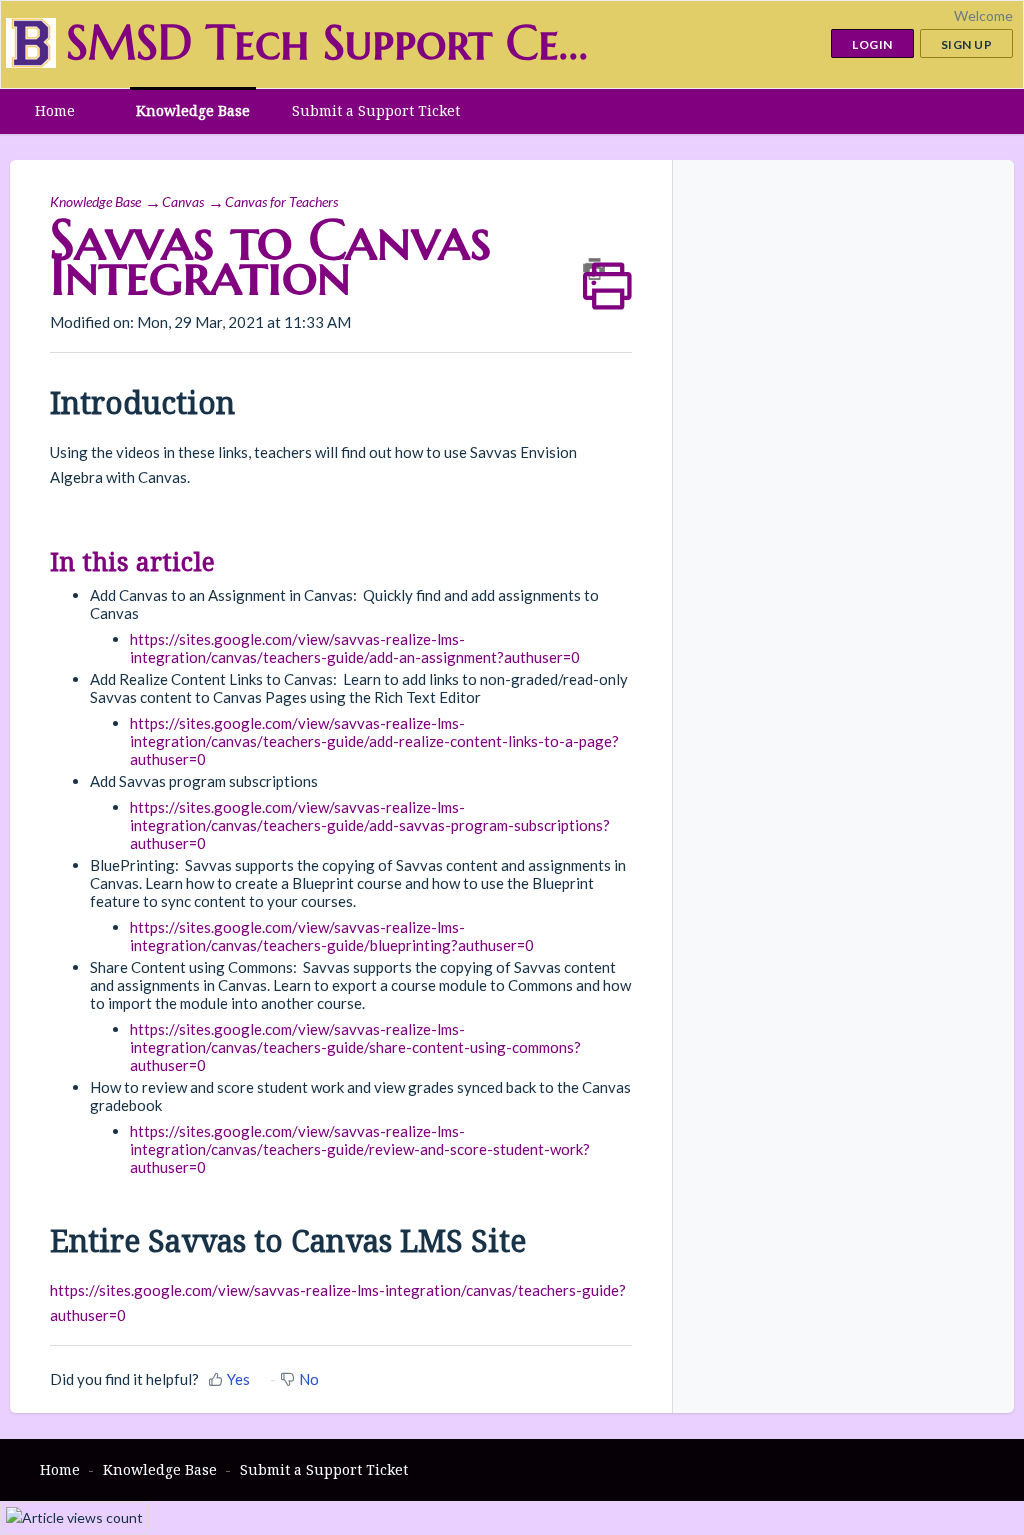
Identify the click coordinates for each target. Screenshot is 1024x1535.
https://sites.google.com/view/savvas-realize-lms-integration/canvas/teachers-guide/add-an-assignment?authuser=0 (355, 648)
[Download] (475, 513)
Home (55, 110)
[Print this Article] (607, 269)
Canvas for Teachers (281, 201)
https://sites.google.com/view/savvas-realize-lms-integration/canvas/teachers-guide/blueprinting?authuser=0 (332, 936)
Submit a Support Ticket (376, 110)
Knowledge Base (193, 110)
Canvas (183, 201)
